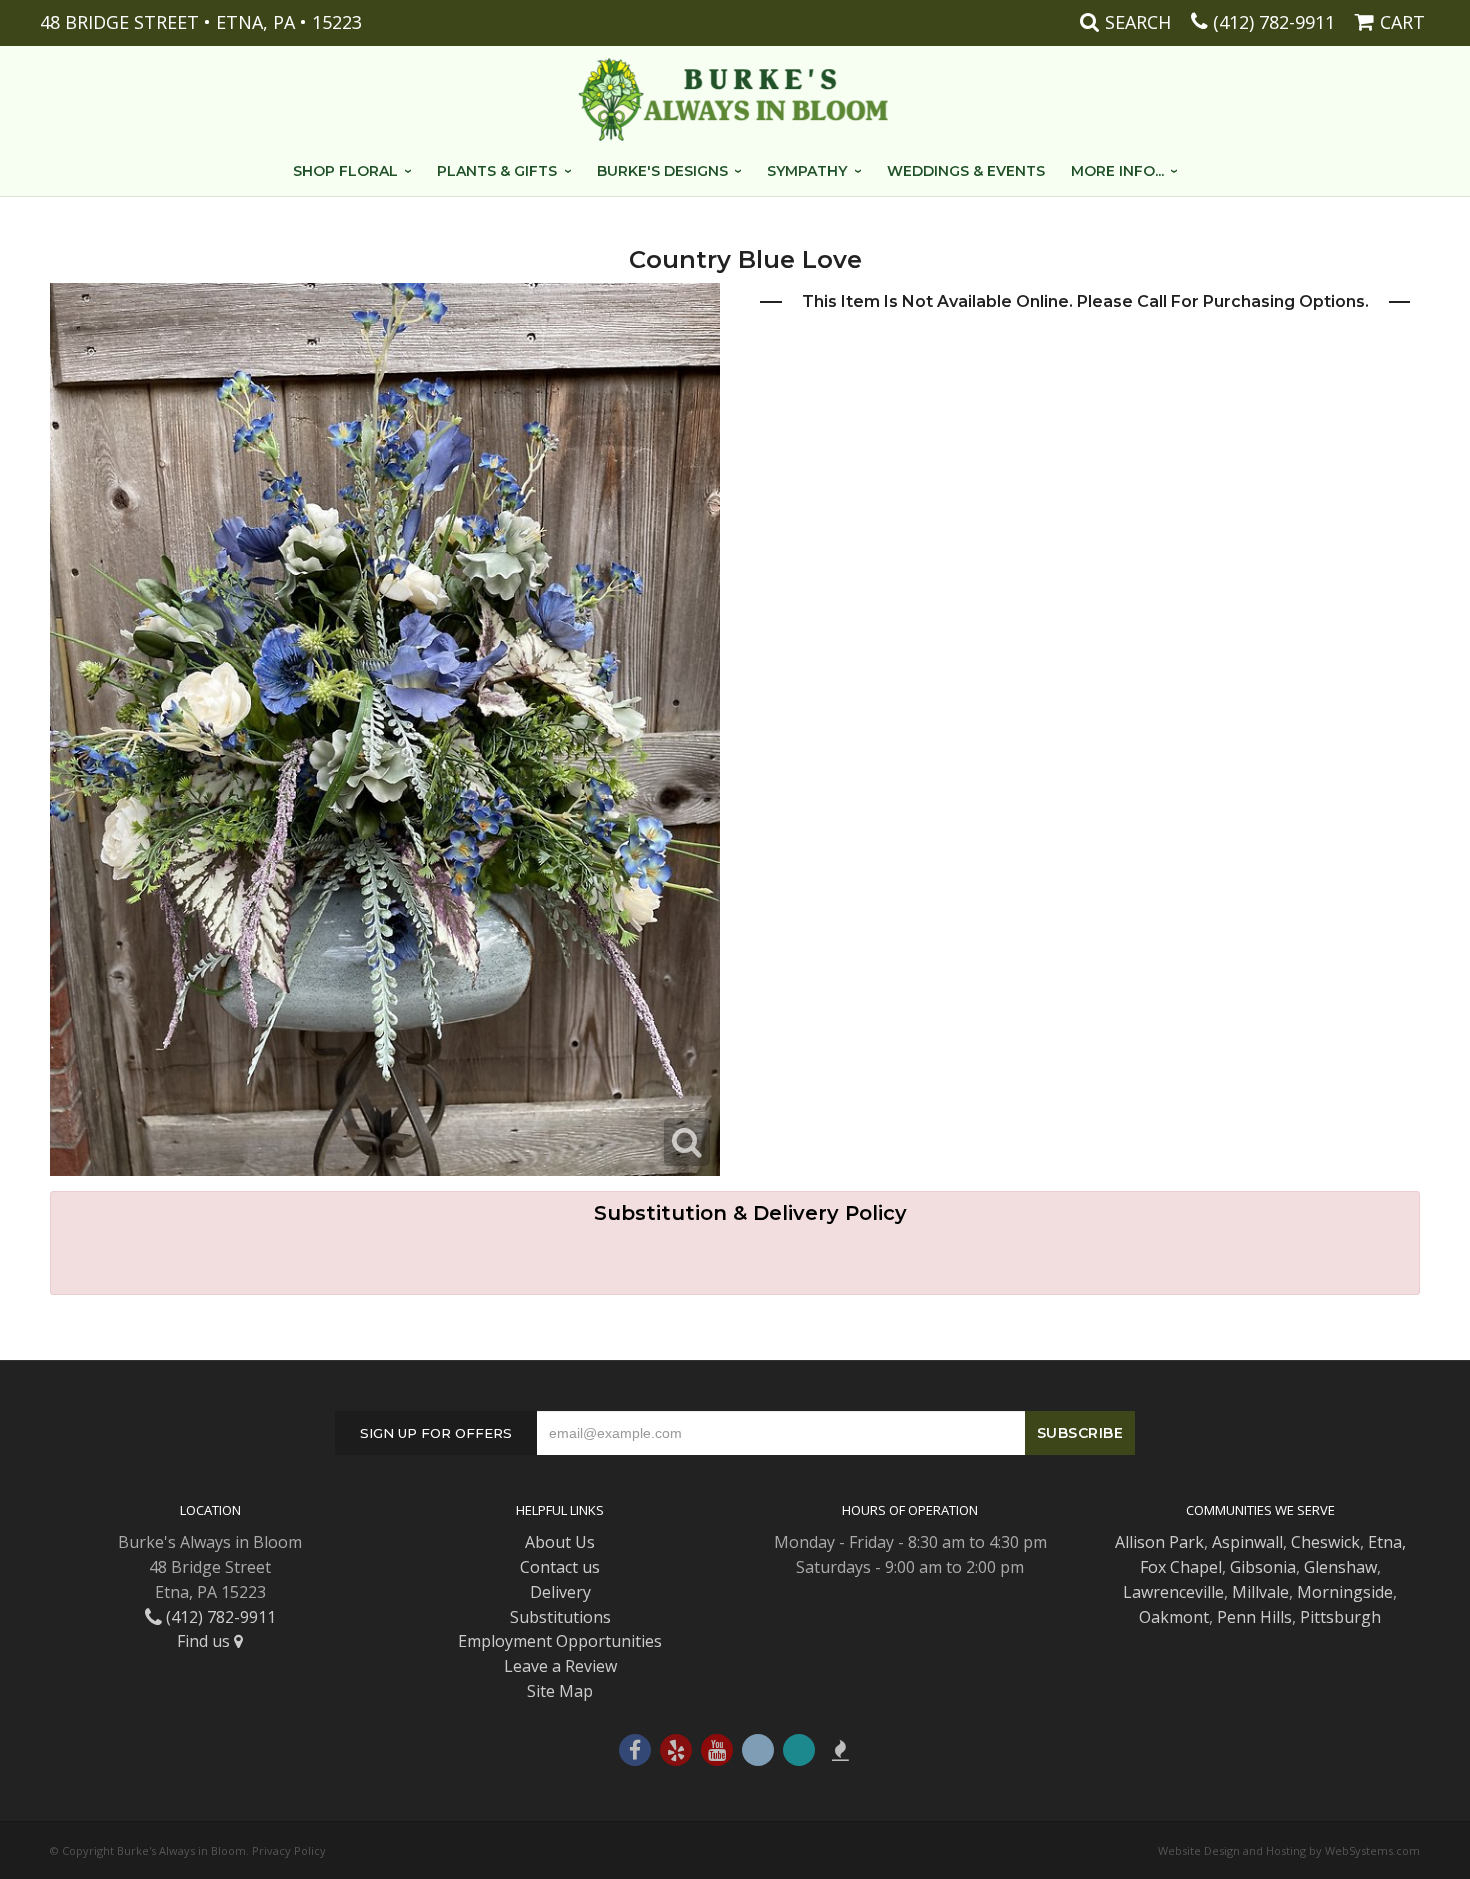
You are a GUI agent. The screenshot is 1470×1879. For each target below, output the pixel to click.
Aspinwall (1247, 1542)
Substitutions (560, 1617)
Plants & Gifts (497, 171)
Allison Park (1159, 1542)
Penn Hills (1254, 1617)
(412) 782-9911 (1274, 22)
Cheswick (1325, 1542)
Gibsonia (1263, 1567)
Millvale (1260, 1592)
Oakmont (1174, 1617)
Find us (205, 1641)
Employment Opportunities (560, 1641)
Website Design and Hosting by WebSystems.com (1289, 1850)
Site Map (560, 1691)
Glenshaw (1340, 1567)
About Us (560, 1542)
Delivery (560, 1592)
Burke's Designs (662, 171)
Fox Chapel (1181, 1567)
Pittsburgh (1340, 1617)
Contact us (560, 1567)
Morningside (1345, 1592)
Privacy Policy (289, 1850)
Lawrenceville (1173, 1592)
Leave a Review (560, 1666)
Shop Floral (345, 171)
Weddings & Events (966, 171)
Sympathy (807, 171)
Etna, (1387, 1542)
